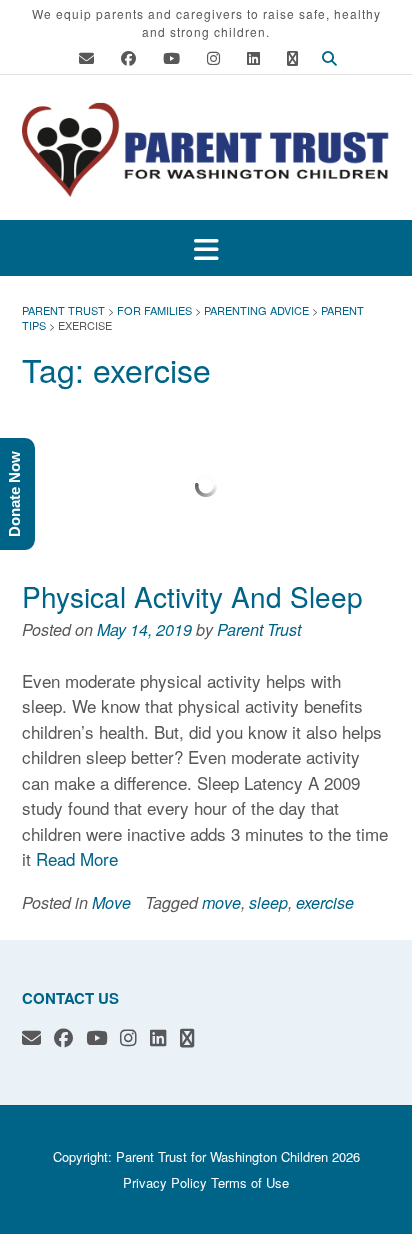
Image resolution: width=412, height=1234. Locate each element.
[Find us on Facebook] (128, 57)
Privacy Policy (165, 1182)
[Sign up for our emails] (292, 57)
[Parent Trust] (206, 149)
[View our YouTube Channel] (171, 57)
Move (111, 902)
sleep (268, 902)
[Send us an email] (86, 57)
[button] (206, 248)
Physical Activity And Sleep (192, 596)
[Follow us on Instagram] (213, 57)
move (221, 902)
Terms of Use (250, 1182)
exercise (325, 902)
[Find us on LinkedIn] (253, 57)
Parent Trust (259, 629)
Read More (77, 858)
